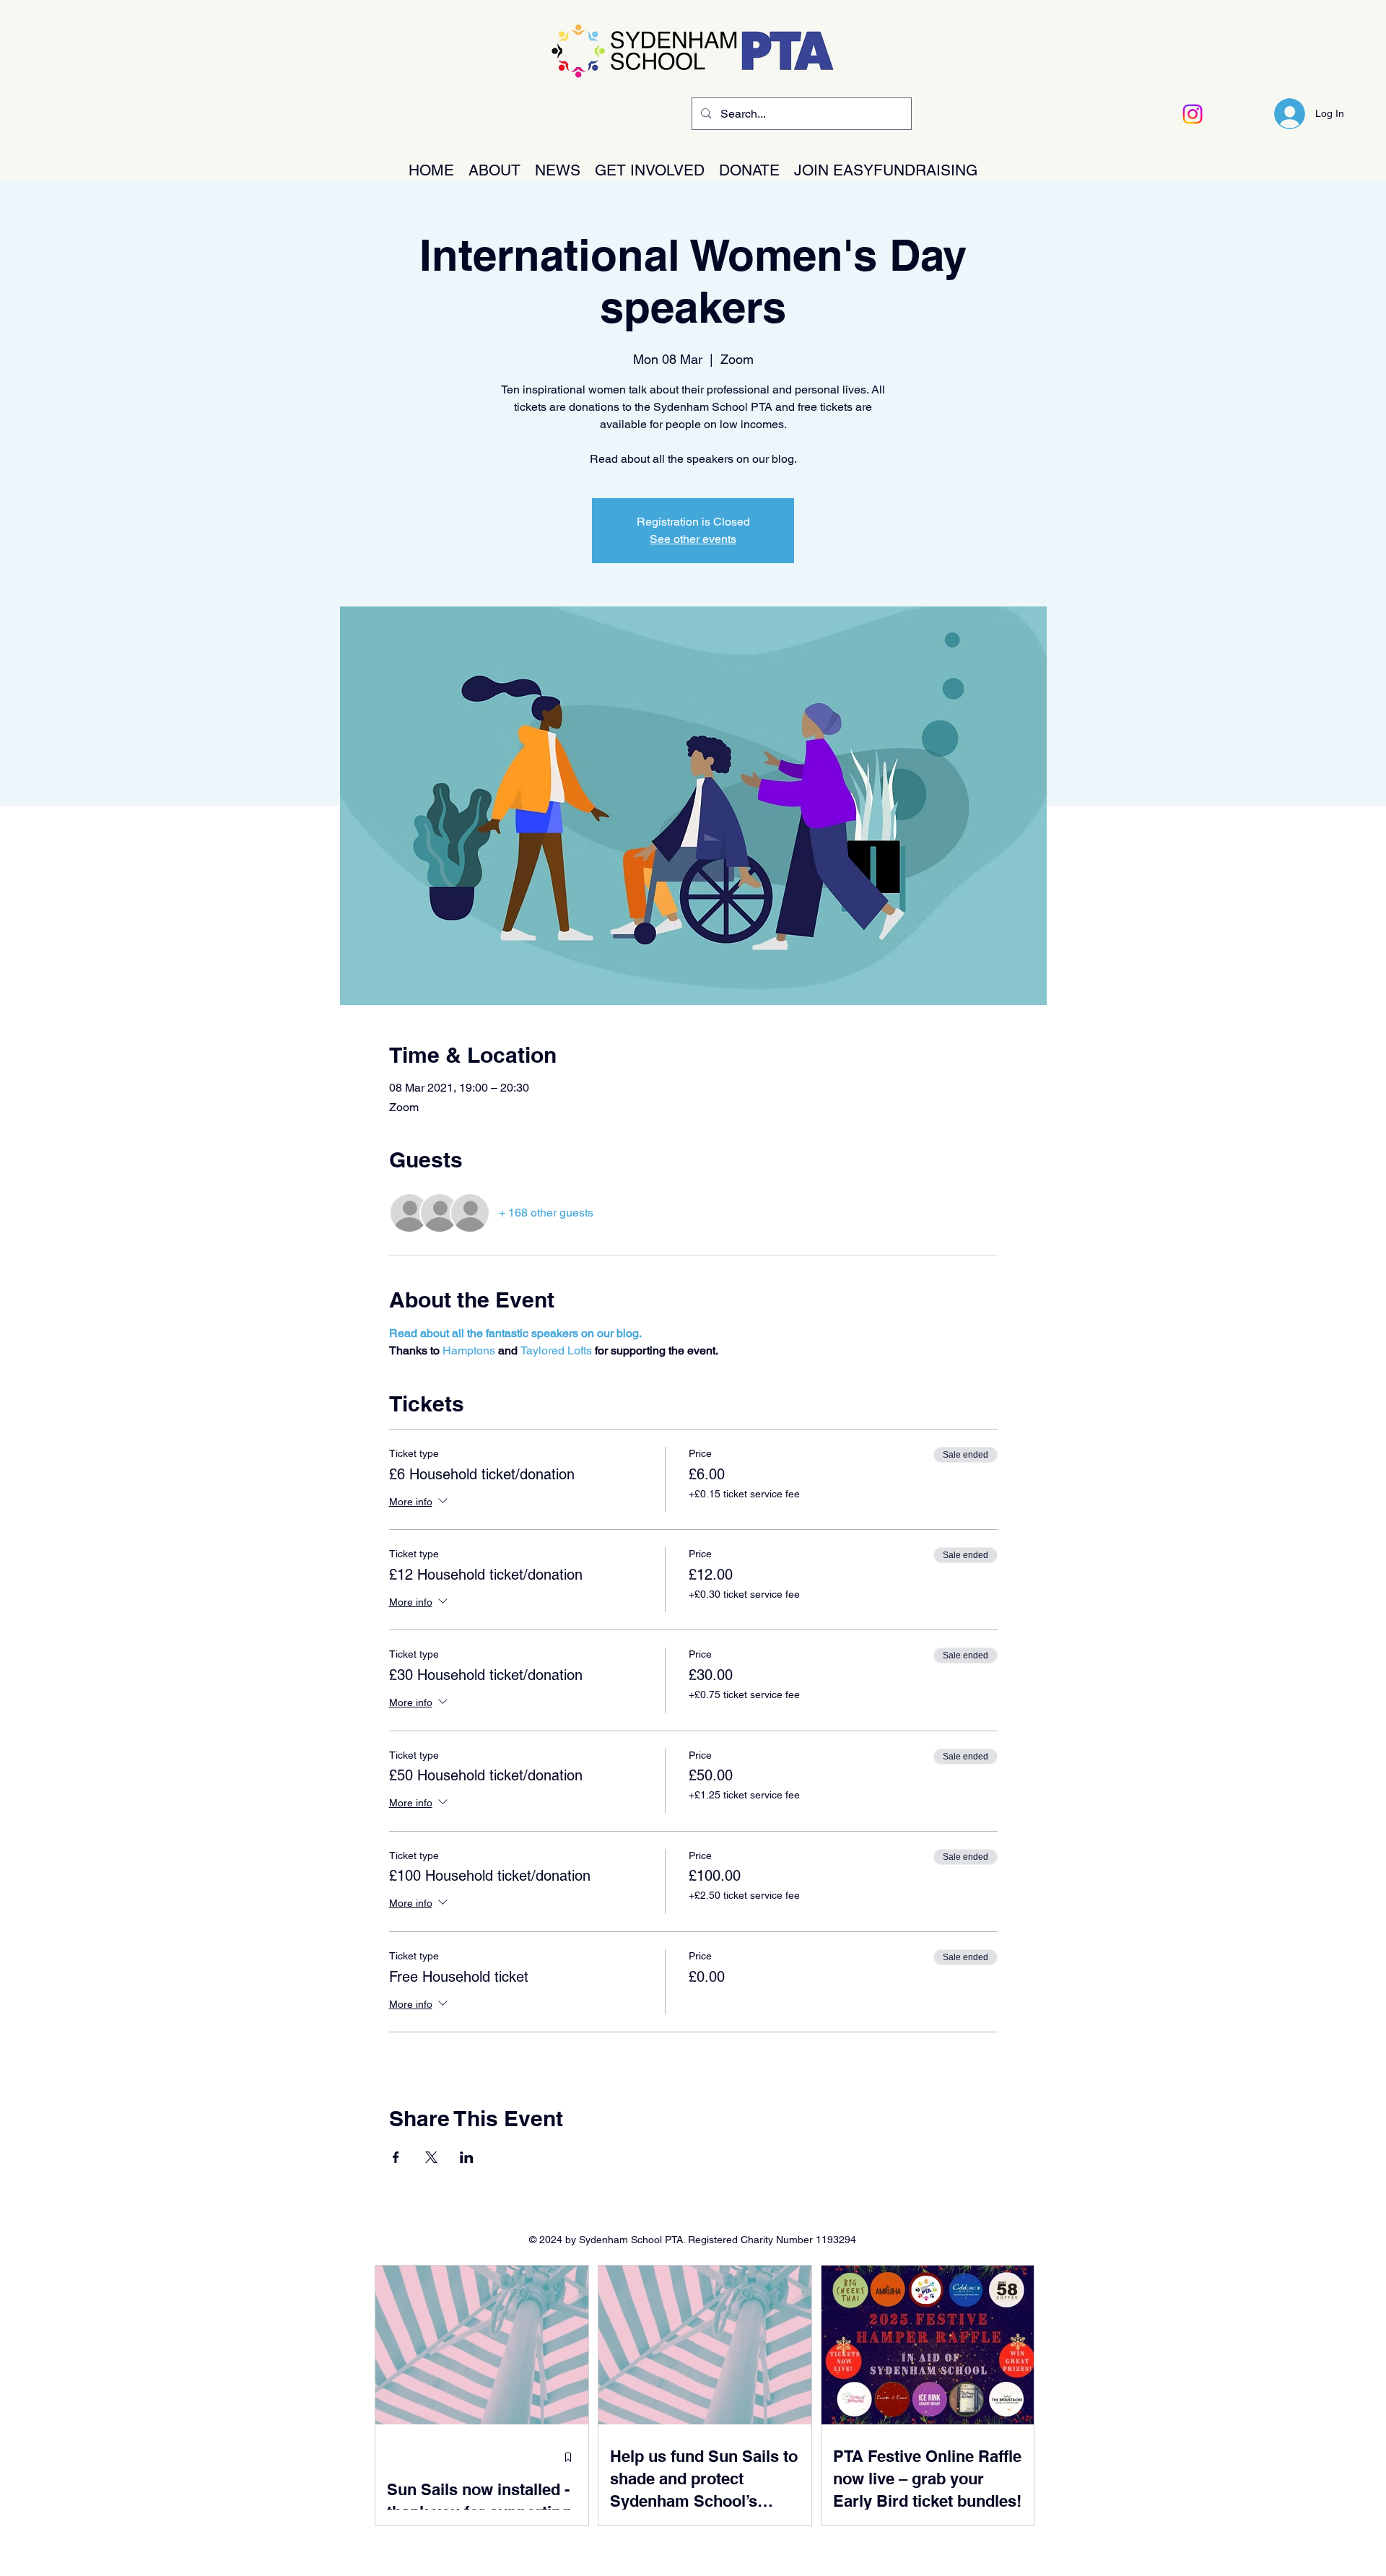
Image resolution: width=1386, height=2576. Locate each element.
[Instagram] (1193, 114)
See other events (693, 539)
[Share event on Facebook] (396, 2157)
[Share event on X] (431, 2157)
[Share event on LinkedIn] (467, 2157)
